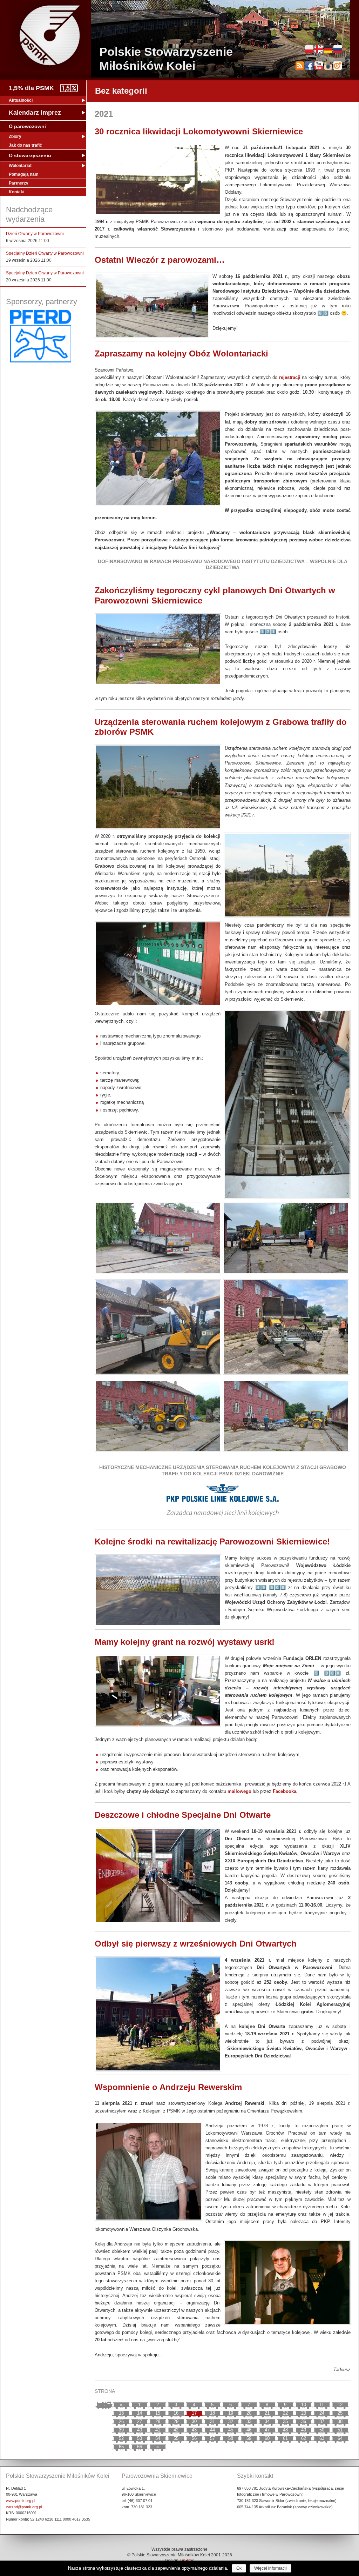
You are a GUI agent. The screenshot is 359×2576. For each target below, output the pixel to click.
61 (285, 2438)
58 (231, 2438)
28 (158, 2421)
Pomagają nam (24, 174)
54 (158, 2438)
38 (340, 2421)
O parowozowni (27, 126)
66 (140, 2447)
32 (231, 2421)
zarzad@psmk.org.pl (24, 2507)
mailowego (239, 1791)
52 (121, 2438)
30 (194, 2421)
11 (322, 2405)
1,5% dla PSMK (31, 88)
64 (340, 2438)
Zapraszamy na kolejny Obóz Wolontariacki (181, 353)
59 (249, 2438)
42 (176, 2430)
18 (212, 2413)
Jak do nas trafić (25, 145)
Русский (338, 49)
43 (194, 2430)
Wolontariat (20, 166)
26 (121, 2421)
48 (285, 2430)
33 (249, 2421)
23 (304, 2413)
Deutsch (328, 49)
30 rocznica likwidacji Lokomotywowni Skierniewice (199, 131)
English (319, 49)
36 (304, 2421)
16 (176, 2413)
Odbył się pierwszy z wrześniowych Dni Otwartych (196, 1944)
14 (140, 2413)
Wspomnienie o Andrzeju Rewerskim (168, 2087)
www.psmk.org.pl (21, 2501)
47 (267, 2430)
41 (158, 2430)
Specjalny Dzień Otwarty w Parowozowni (45, 253)
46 (249, 2430)
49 (304, 2430)
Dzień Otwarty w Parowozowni (35, 234)
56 (194, 2438)
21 (267, 2413)
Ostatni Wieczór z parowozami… (160, 260)
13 (121, 2413)
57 (212, 2438)
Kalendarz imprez (35, 113)
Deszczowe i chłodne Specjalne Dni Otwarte (183, 1815)
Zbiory (15, 136)
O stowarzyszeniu (30, 155)
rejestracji (290, 377)
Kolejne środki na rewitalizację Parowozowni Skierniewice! (212, 1541)
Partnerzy (19, 183)
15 (158, 2413)
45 (231, 2430)
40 (140, 2430)
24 (322, 2413)
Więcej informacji (270, 2568)
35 (285, 2421)
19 (231, 2413)
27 (140, 2421)
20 (249, 2413)
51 (340, 2430)
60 (267, 2438)
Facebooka (285, 1791)
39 (121, 2430)
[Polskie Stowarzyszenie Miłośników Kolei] (50, 35)
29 (176, 2421)
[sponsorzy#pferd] (41, 361)
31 (212, 2421)
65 (121, 2447)
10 (304, 2405)
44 (212, 2430)
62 (304, 2438)
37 (322, 2421)
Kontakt (17, 192)
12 (340, 2405)
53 (140, 2438)
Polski (309, 49)
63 (322, 2438)
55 (176, 2438)
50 (322, 2430)
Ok (239, 2568)
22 (285, 2413)
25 (340, 2413)
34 (267, 2421)
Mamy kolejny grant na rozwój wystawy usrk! (185, 1642)
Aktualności (21, 100)
